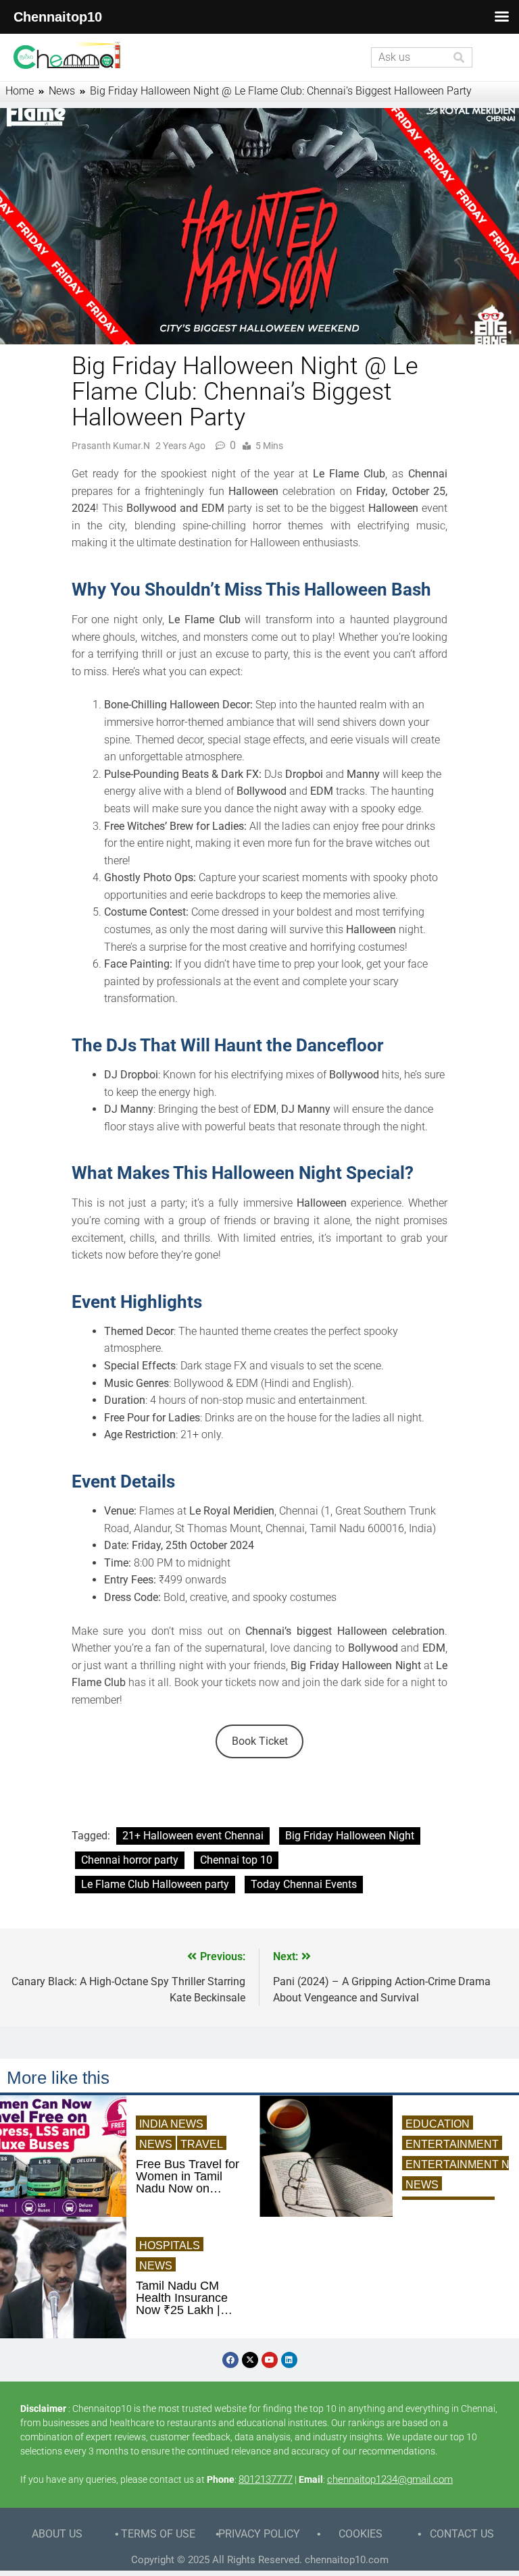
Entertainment (452, 2144)
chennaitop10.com (347, 2560)
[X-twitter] (250, 2360)
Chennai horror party (130, 1860)
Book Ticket (260, 1741)
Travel (202, 2144)
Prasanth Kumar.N (111, 446)
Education (438, 2124)
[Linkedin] (289, 2360)
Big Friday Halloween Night (350, 1836)
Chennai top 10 (236, 1860)
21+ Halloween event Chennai (193, 1836)
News (156, 2144)
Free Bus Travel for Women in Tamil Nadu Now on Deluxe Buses (188, 2176)
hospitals (170, 2245)
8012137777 (266, 2479)
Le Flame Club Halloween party (155, 1884)
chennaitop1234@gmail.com (390, 2479)
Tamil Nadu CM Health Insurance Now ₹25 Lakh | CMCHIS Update (182, 2298)
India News (171, 2124)
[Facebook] (230, 2360)
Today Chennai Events (304, 1884)
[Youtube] (270, 2360)
